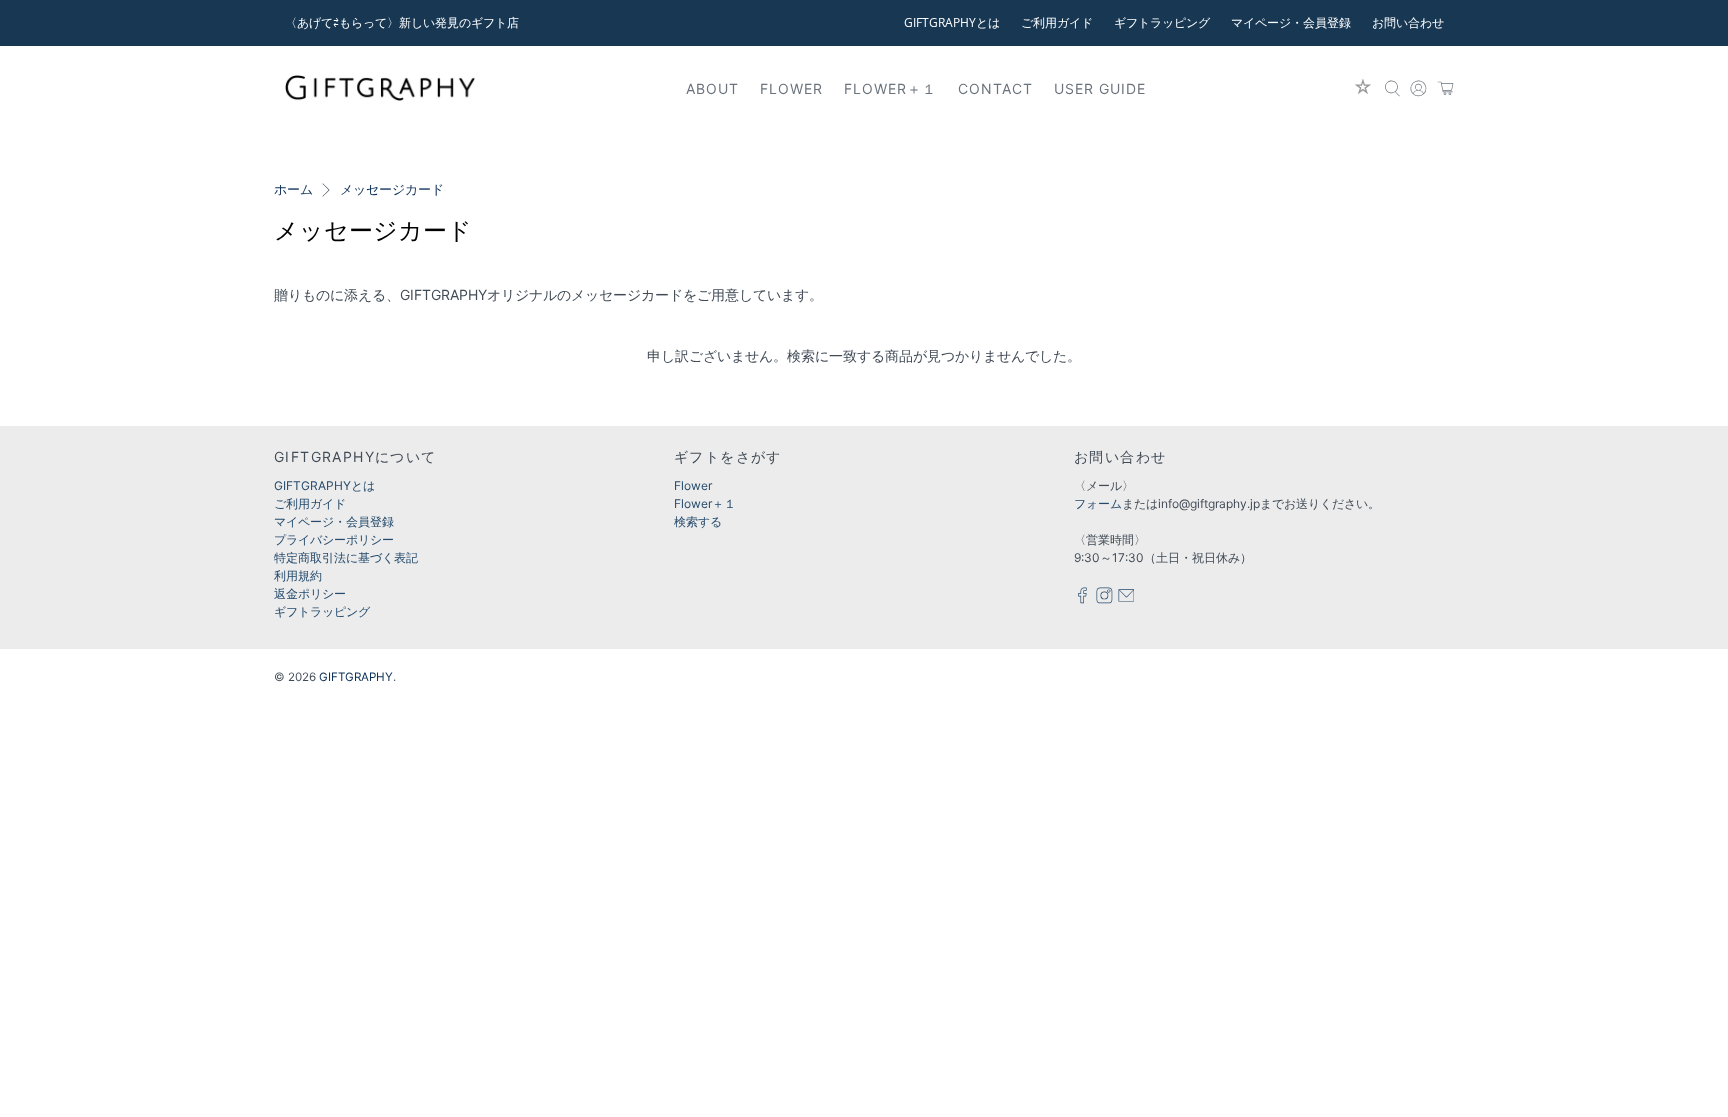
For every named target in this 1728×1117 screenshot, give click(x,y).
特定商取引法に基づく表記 (346, 557)
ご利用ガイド (1057, 22)
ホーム (293, 190)
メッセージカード (392, 190)
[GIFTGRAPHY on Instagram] (1104, 599)
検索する (698, 521)
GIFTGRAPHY (356, 677)
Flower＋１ (705, 503)
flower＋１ (890, 88)
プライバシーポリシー (334, 539)
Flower (693, 485)
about (712, 88)
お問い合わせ (1408, 22)
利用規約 (298, 575)
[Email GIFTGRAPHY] (1126, 599)
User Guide (1100, 88)
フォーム (1098, 503)
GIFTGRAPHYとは (952, 22)
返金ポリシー (310, 593)
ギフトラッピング (1162, 22)
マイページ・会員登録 (1291, 22)
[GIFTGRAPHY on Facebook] (1082, 599)
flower (791, 88)
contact (995, 88)
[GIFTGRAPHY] (380, 88)
